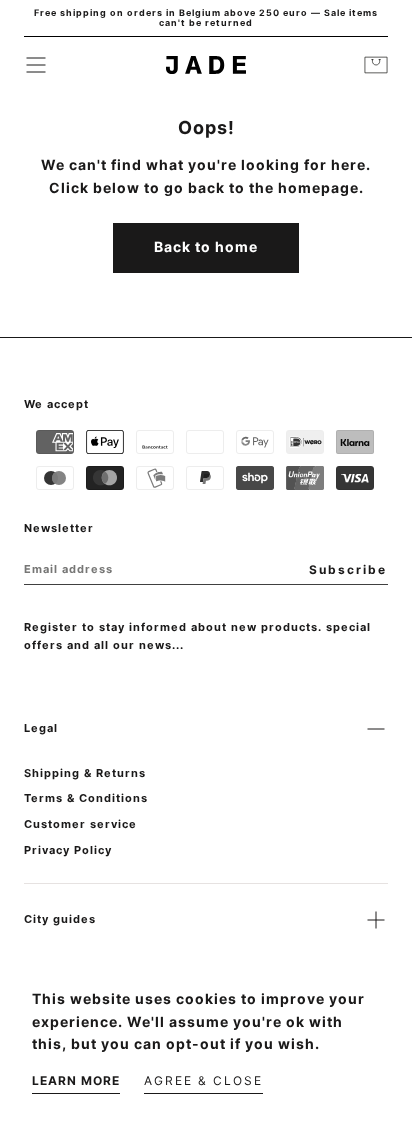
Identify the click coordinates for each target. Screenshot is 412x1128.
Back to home (206, 246)
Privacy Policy (68, 850)
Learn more (76, 1080)
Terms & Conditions (86, 798)
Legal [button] (41, 728)
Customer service (80, 824)
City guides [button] (60, 919)
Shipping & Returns (85, 773)
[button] (36, 65)
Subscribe (348, 569)
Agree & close (203, 1080)
